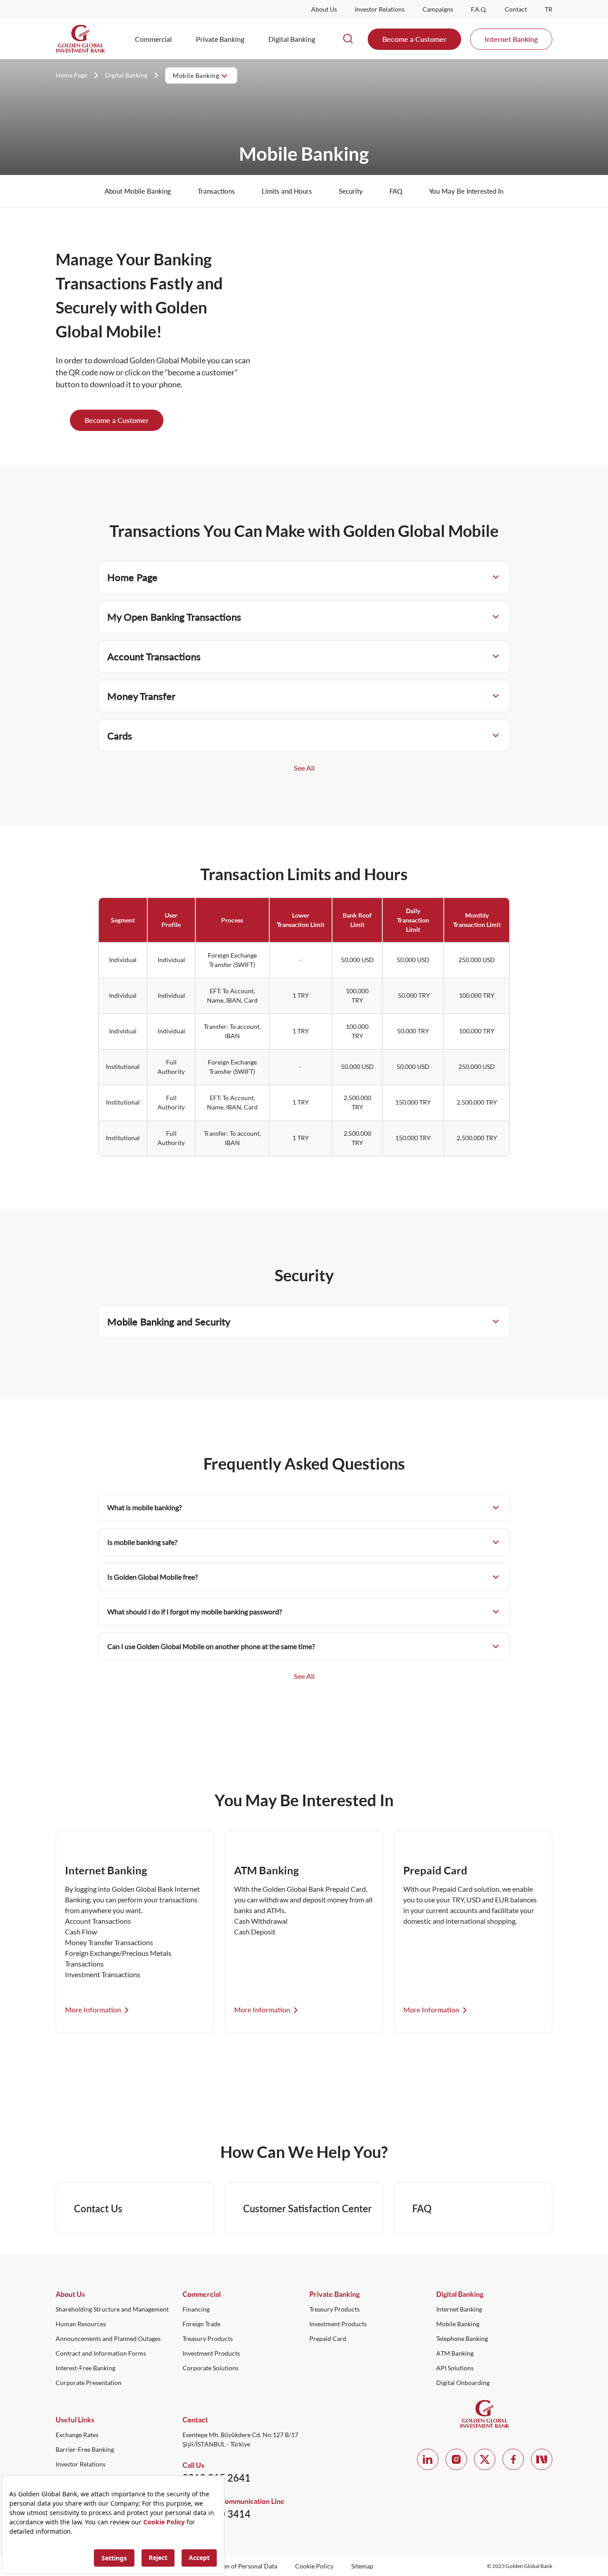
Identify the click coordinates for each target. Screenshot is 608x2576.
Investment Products (211, 2353)
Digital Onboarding (463, 2383)
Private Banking (220, 39)
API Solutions (455, 2368)
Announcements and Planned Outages (108, 2339)
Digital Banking (292, 39)
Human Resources (81, 2324)
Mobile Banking (458, 2324)
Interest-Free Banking (85, 2368)
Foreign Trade (201, 2324)
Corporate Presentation (89, 2383)
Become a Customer (414, 39)
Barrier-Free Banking (85, 2450)
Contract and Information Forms (101, 2353)
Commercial (153, 39)
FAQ (396, 191)
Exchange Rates (77, 2435)
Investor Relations (380, 9)
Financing (196, 2309)
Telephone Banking (462, 2339)
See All (304, 768)
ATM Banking (455, 2353)
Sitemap (362, 2566)
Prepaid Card (328, 2339)
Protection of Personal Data (239, 2566)
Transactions (216, 191)
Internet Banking (511, 39)
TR (549, 9)
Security (351, 191)
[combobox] (201, 75)
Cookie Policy (314, 2566)
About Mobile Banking (138, 191)
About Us (324, 9)
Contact (516, 9)
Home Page (71, 75)
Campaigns (438, 9)
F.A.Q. (479, 9)
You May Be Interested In (466, 191)
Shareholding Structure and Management (112, 2309)
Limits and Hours (287, 191)
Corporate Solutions (211, 2368)
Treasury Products (208, 2339)
